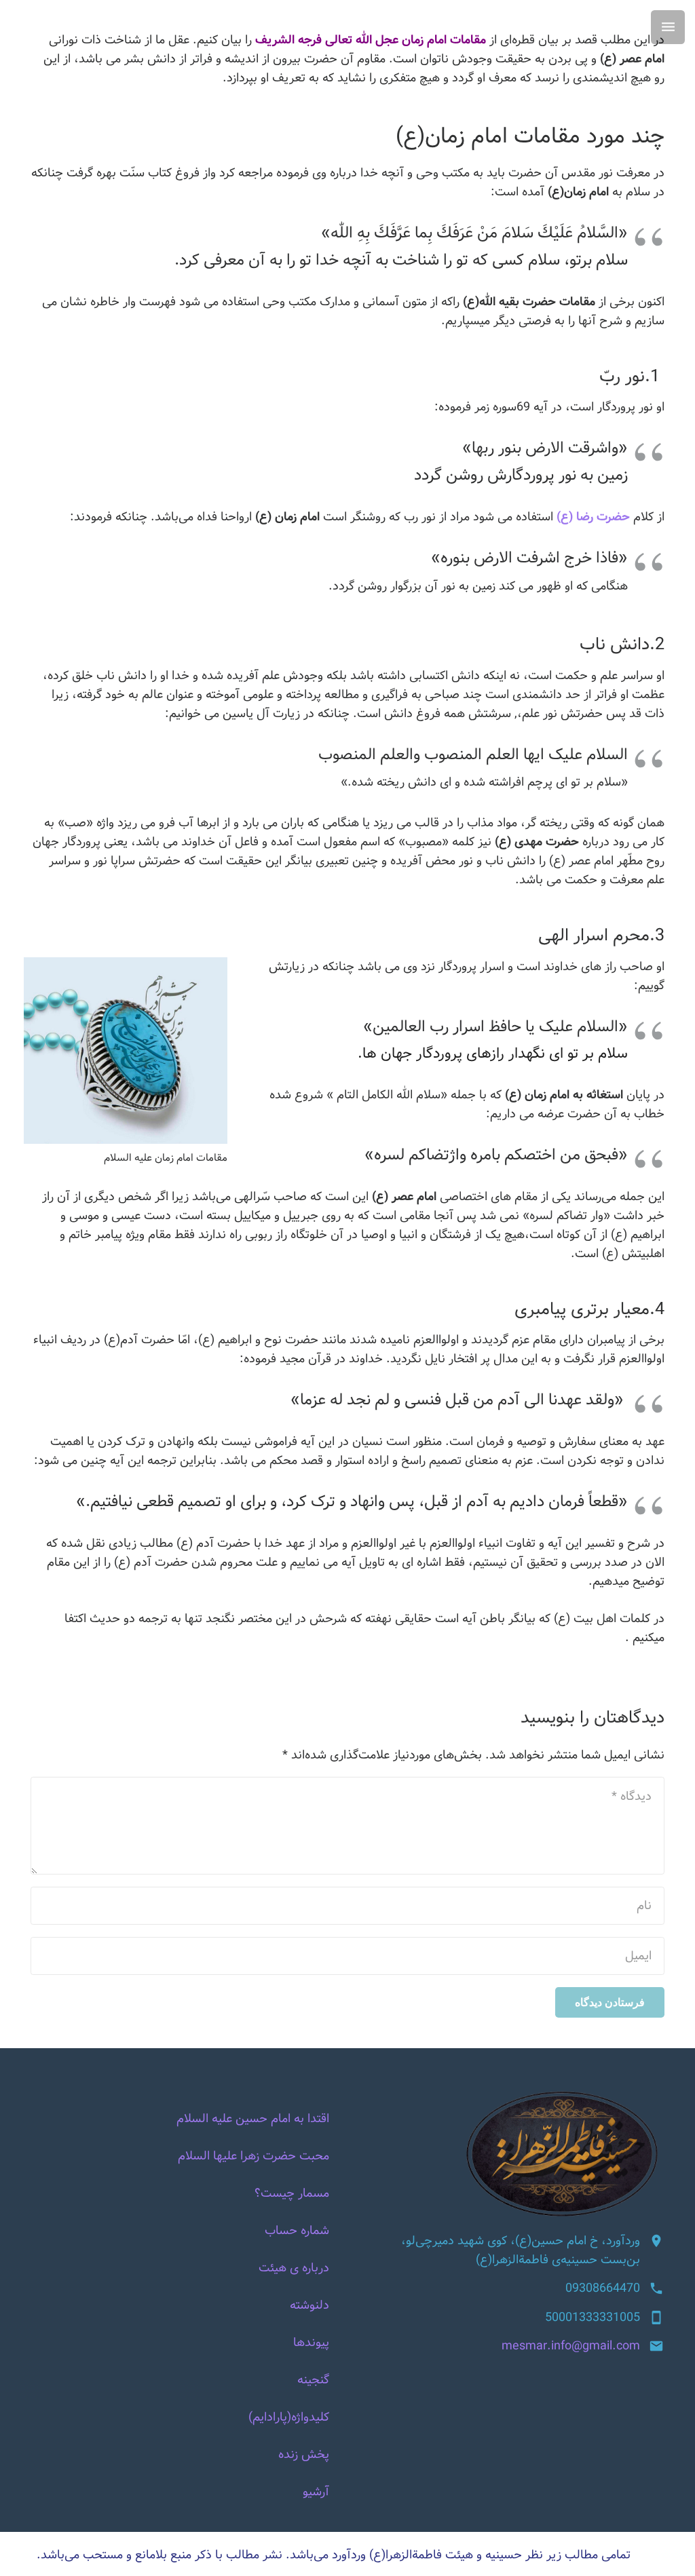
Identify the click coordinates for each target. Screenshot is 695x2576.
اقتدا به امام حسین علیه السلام (253, 2119)
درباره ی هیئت (294, 2268)
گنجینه (313, 2380)
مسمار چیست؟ (292, 2193)
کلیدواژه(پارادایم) (289, 2417)
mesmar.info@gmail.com (571, 2346)
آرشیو (316, 2492)
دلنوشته (309, 2305)
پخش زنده (304, 2455)
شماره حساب (297, 2231)
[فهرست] (668, 27)
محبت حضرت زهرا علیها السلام (253, 2156)
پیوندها (311, 2343)
